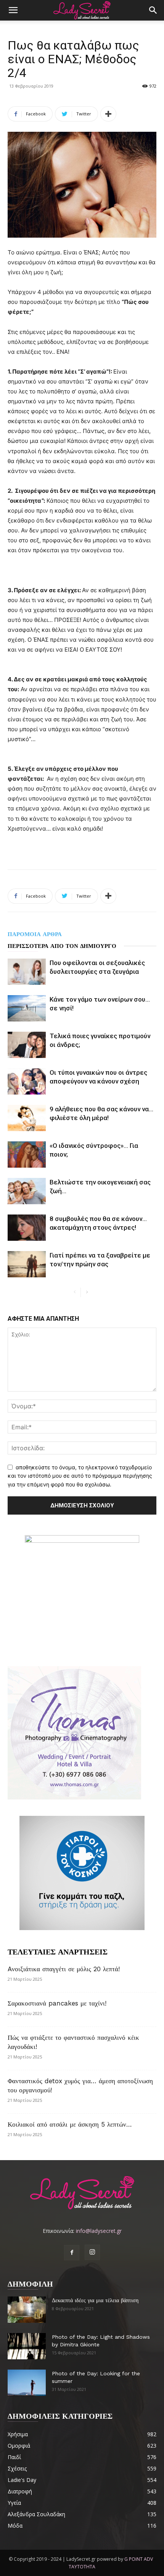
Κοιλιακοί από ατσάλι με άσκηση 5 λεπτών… (70, 2124)
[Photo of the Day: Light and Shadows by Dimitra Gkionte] (27, 2346)
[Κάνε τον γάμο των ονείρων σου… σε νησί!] (27, 1008)
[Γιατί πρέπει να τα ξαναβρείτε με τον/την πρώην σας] (27, 1264)
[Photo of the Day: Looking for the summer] (27, 2383)
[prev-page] (75, 1292)
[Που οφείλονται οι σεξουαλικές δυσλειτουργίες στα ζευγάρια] (27, 972)
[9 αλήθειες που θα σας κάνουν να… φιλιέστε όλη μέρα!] (27, 1118)
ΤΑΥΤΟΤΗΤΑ (82, 2567)
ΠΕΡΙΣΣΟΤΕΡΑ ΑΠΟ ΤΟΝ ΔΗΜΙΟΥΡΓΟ (62, 946)
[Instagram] (92, 2252)
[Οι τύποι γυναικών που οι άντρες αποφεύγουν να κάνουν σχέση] (27, 1081)
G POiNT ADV (139, 2559)
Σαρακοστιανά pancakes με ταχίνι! (57, 2003)
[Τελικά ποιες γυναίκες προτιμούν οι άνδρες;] (27, 1045)
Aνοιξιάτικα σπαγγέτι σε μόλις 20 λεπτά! (64, 1969)
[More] (108, 114)
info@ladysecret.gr (99, 2231)
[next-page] (87, 1292)
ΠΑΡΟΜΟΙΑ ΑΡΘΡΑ (35, 934)
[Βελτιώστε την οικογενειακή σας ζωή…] (27, 1191)
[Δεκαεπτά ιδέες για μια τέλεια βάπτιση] (27, 2310)
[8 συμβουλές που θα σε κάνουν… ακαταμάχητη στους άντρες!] (27, 1228)
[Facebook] (72, 2253)
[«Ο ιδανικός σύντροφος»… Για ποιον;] (27, 1155)
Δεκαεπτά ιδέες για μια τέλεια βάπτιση (95, 2300)
